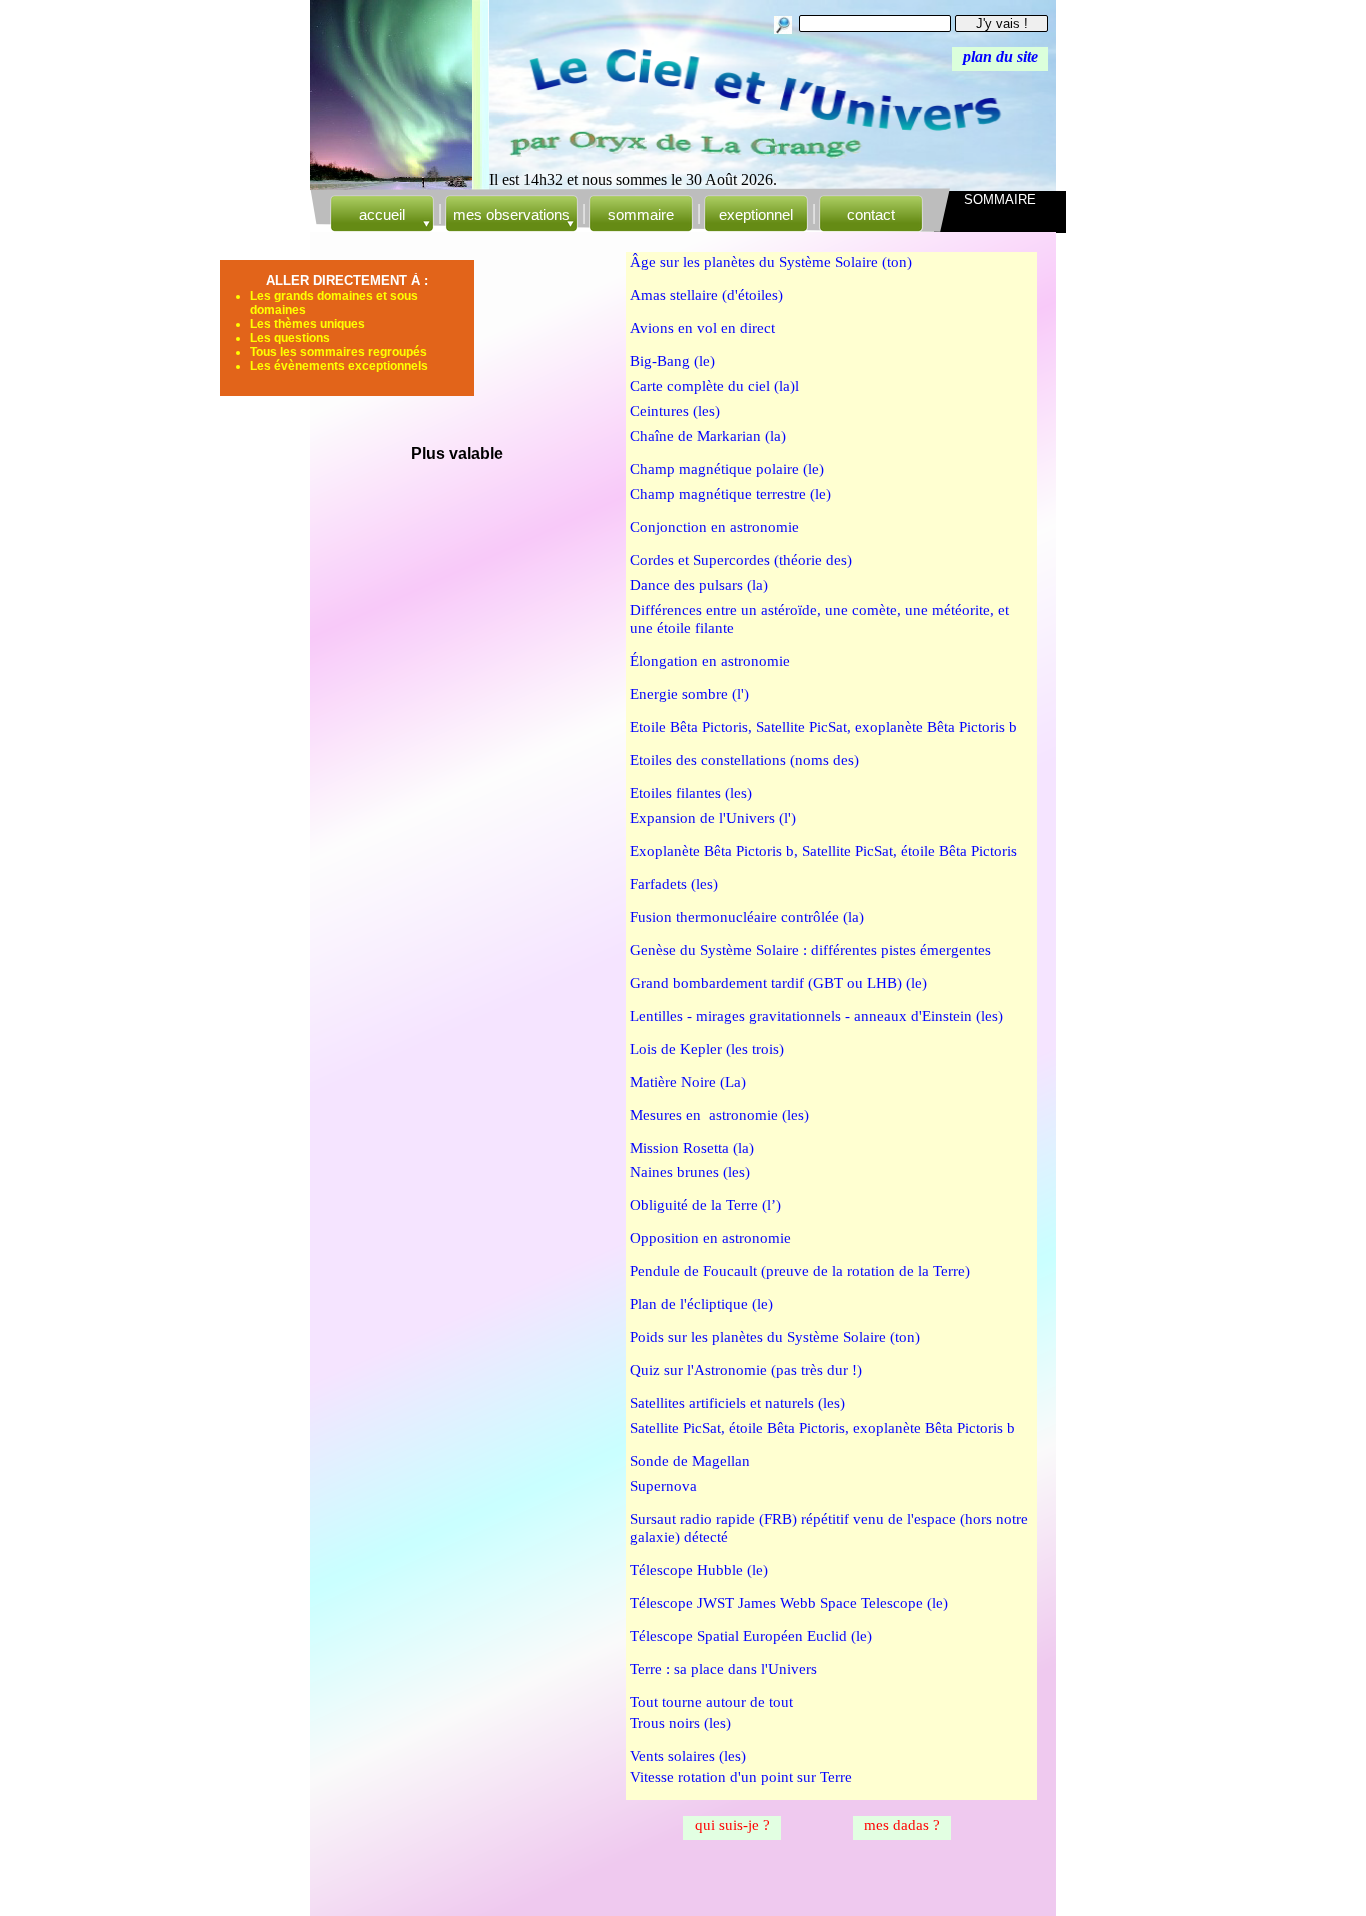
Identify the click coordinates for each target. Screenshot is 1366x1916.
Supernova (663, 1486)
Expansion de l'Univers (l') (713, 818)
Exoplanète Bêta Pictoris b (712, 851)
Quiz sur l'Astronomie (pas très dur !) (746, 1370)
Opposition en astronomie (710, 1238)
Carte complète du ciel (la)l (714, 386)
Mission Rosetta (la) (692, 1148)
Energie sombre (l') (689, 694)
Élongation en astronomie (710, 661)
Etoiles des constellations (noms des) (744, 760)
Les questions (290, 338)
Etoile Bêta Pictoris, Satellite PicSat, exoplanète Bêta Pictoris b (823, 727)
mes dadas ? (902, 1825)
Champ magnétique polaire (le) (727, 469)
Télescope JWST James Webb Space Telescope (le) (789, 1603)
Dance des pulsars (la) (699, 585)
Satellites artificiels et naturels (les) (737, 1403)
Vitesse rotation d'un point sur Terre (741, 1777)
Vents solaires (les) (688, 1756)
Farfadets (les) (674, 884)
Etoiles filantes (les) (691, 793)
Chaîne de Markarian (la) (708, 436)
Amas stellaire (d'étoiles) (706, 295)
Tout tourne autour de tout (711, 1702)
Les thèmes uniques (307, 324)
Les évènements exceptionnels (339, 366)
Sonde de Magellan (690, 1461)
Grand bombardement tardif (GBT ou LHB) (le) (778, 983)
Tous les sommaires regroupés (338, 352)
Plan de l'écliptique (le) (701, 1304)
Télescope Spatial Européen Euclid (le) (751, 1636)
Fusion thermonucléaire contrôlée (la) (747, 917)
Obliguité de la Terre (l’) (705, 1205)
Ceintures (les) (675, 411)
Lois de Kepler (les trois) (707, 1049)
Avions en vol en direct (702, 328)
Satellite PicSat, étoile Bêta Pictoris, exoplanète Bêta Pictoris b (822, 1428)
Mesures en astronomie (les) (719, 1115)
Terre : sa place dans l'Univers (723, 1669)
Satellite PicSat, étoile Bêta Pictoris (909, 851)
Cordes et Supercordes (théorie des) (741, 560)
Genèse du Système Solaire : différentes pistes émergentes (810, 950)
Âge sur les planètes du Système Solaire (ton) (771, 262)
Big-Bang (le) (672, 361)
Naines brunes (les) (690, 1172)
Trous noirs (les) (680, 1723)
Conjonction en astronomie (714, 527)
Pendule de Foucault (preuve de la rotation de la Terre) (800, 1271)
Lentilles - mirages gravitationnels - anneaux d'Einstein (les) (816, 1016)
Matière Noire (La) (688, 1082)
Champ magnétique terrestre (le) (730, 494)
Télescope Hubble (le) (699, 1570)
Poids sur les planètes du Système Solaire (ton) (775, 1337)
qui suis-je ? (732, 1825)
